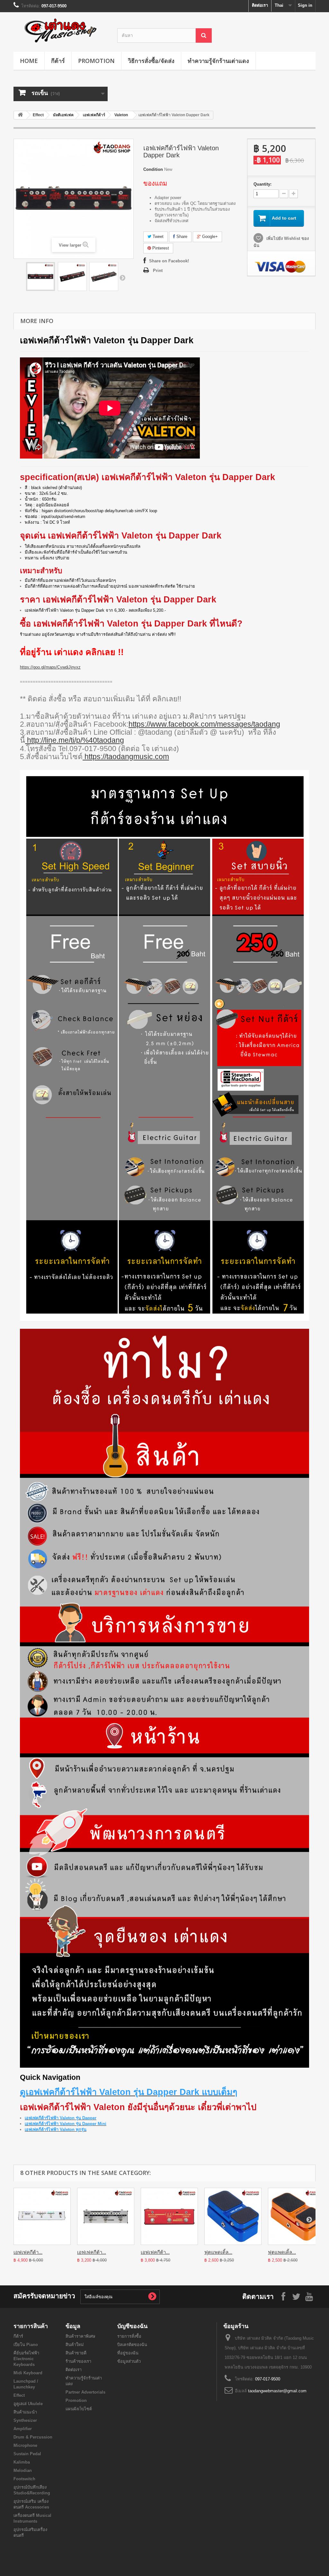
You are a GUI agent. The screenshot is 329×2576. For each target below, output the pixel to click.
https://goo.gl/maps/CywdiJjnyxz (50, 667)
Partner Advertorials (85, 2392)
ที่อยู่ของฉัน (128, 2353)
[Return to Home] (20, 115)
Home (29, 61)
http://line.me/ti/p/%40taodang (75, 740)
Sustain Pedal (27, 2454)
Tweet (157, 237)
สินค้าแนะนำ (25, 2412)
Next (122, 277)
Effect (38, 115)
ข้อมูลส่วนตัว (129, 2361)
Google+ (209, 237)
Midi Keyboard (28, 2373)
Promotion (96, 61)
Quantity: (262, 184)
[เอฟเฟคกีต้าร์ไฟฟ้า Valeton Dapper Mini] (106, 2216)
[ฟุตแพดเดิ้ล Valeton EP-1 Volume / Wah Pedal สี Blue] (233, 2216)
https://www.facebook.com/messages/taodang (204, 724)
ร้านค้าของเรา (78, 2361)
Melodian (23, 2471)
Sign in (305, 5)
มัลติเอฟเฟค (63, 115)
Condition (153, 169)
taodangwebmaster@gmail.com (277, 2391)
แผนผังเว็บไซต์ (79, 2409)
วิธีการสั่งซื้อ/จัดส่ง (151, 61)
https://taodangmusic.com (126, 757)
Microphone (25, 2445)
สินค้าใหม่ (75, 2345)
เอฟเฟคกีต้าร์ (94, 115)
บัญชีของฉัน (132, 2326)
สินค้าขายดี (76, 2353)
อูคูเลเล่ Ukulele (28, 2404)
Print (158, 271)
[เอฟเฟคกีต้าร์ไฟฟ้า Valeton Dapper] (42, 2216)
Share (181, 237)
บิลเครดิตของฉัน (132, 2345)
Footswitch (24, 2479)
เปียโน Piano (26, 2345)
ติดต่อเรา (260, 5)
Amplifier (23, 2429)
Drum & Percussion (33, 2437)
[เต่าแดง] (61, 30)
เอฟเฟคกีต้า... (28, 2252)
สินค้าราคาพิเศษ (80, 2336)
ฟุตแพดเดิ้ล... (218, 2252)
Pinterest (160, 248)
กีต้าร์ (58, 61)
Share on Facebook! (169, 261)
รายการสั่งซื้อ (129, 2336)
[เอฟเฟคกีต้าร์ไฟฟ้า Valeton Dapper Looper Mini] (169, 2216)
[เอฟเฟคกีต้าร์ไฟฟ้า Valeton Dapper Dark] (40, 276)
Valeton (121, 115)
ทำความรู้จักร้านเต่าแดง (218, 61)
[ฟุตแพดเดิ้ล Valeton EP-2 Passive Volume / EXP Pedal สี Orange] (297, 2216)
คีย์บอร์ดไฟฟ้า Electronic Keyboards (26, 2359)
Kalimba (22, 2462)
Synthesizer (25, 2420)
